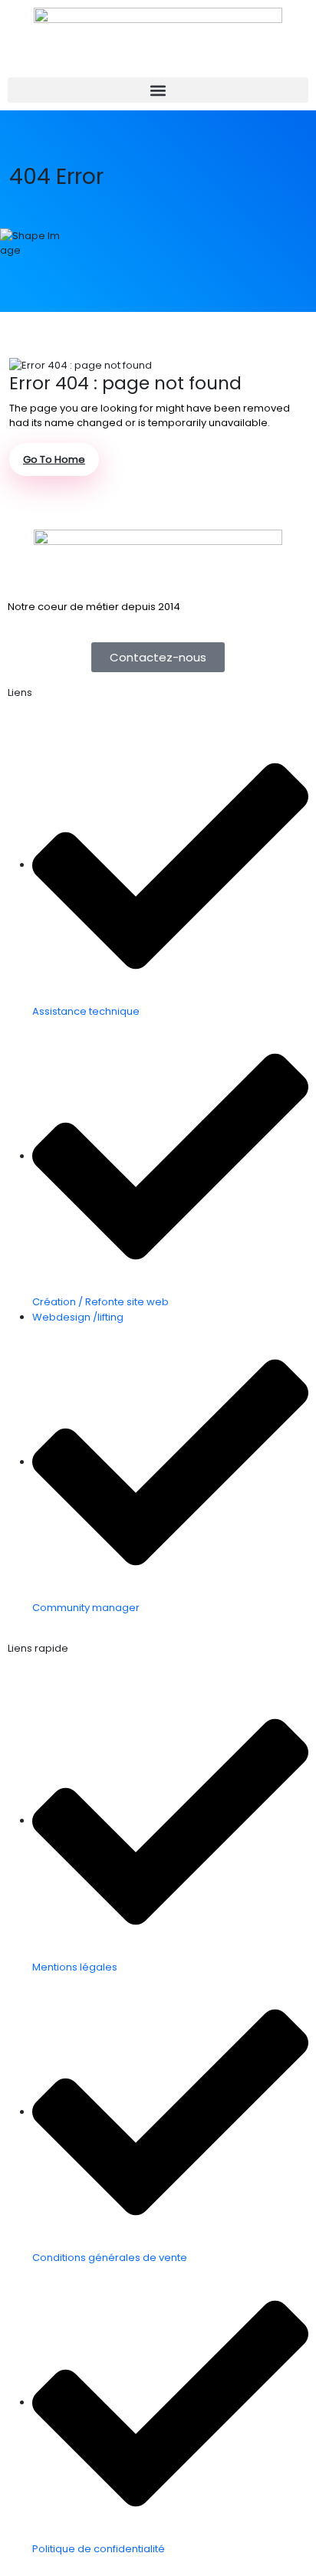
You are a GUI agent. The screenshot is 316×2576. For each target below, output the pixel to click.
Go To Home (54, 459)
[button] (158, 90)
